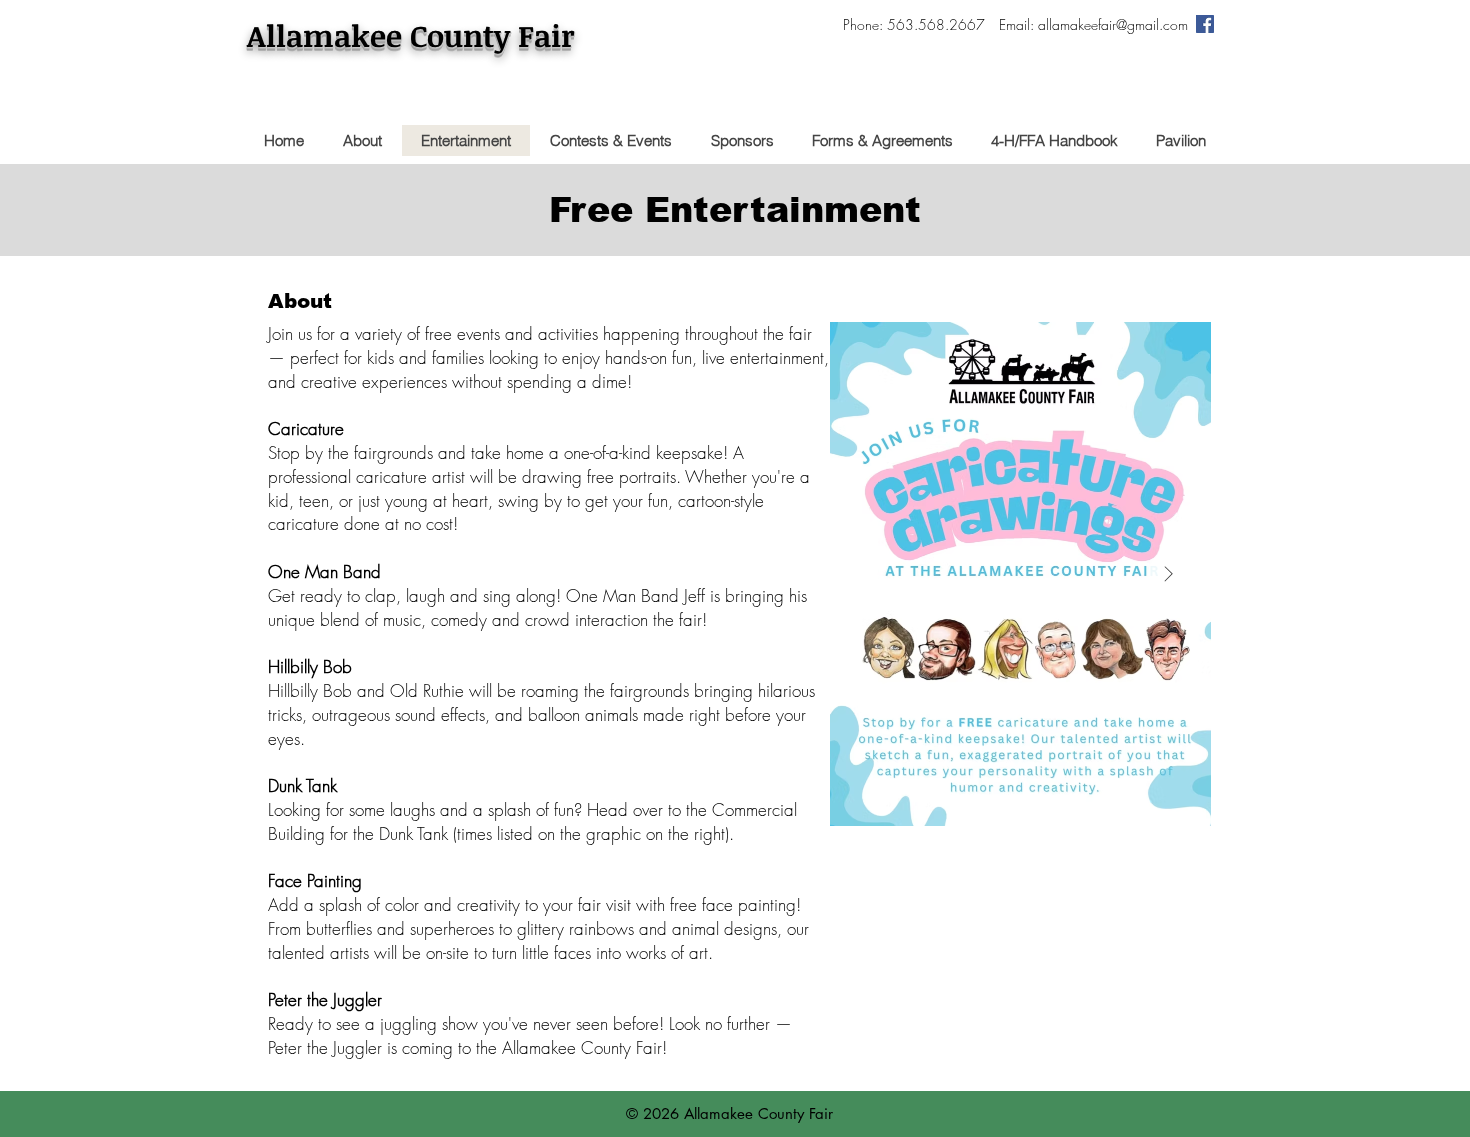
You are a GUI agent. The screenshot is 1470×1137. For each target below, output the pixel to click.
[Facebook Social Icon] (1205, 24)
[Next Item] (1168, 574)
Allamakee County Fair (410, 35)
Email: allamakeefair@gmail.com (1093, 24)
